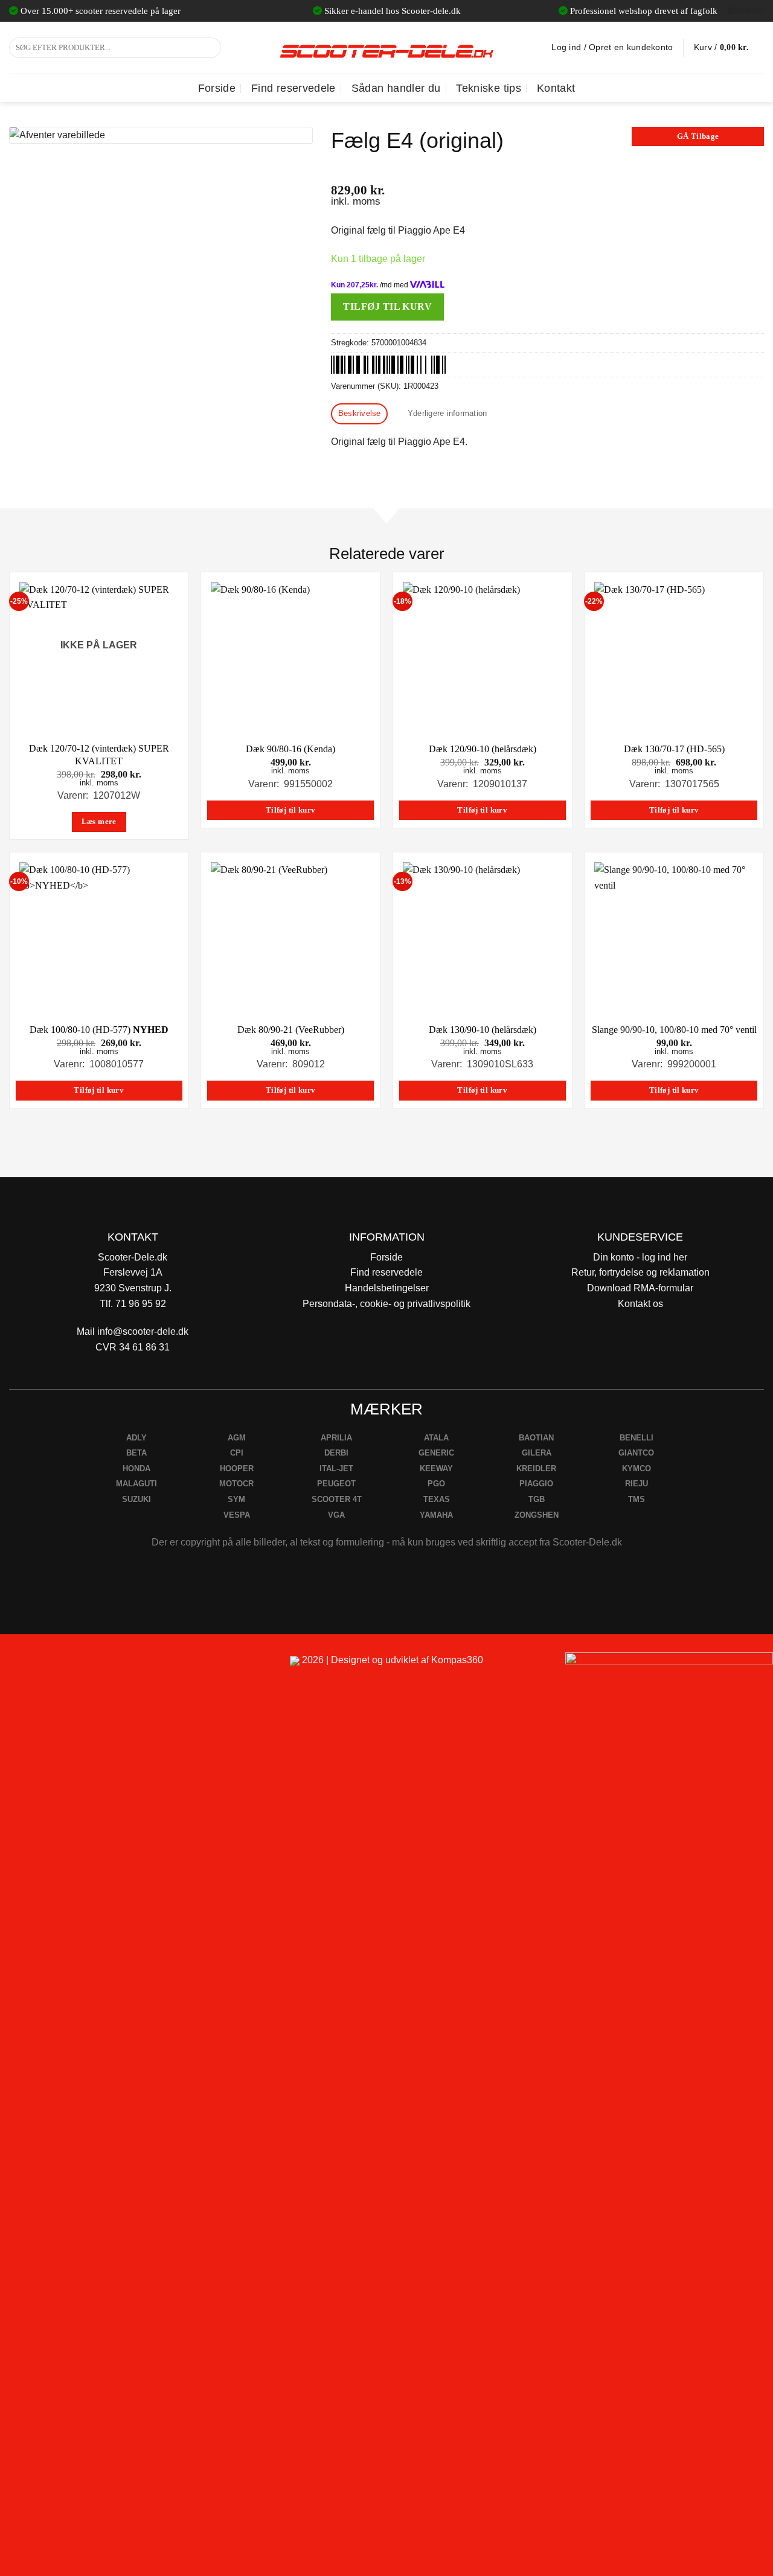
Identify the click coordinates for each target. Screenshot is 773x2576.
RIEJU (637, 1484)
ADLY (136, 1438)
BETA (136, 1453)
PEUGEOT (336, 1484)
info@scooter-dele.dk (143, 1331)
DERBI (336, 1453)
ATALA (436, 1438)
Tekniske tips (489, 88)
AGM (237, 1438)
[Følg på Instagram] (43, 1665)
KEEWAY (436, 1469)
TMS (637, 1499)
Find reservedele (293, 88)
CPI (237, 1453)
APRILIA (336, 1438)
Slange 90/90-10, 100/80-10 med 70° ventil (674, 1030)
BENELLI (637, 1438)
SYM (236, 1499)
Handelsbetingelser (387, 1288)
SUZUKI (136, 1499)
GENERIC (436, 1453)
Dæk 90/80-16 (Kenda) (290, 749)
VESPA (237, 1515)
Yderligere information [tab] (447, 413)
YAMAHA (436, 1515)
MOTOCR (236, 1484)
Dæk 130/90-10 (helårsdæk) (483, 1030)
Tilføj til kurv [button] (291, 810)
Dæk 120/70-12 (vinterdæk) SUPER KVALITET (99, 755)
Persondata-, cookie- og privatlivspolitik (386, 1304)
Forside (217, 88)
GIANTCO (636, 1453)
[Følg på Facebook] (14, 1665)
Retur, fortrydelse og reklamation (640, 1272)
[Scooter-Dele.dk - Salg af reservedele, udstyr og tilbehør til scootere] (386, 48)
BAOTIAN (536, 1438)
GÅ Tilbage (698, 136)
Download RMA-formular (640, 1288)
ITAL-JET (336, 1469)
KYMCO (637, 1469)
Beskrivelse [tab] (360, 413)
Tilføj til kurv (387, 306)
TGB (537, 1499)
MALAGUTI (136, 1484)
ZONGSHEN (537, 1515)
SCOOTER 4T (337, 1499)
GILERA (537, 1453)
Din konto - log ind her (640, 1257)
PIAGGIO (536, 1484)
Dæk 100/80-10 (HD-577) (99, 1030)
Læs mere (99, 822)
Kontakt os (640, 1304)
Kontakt (556, 88)
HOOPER (237, 1469)
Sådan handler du (396, 88)
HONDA (136, 1469)
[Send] (210, 48)
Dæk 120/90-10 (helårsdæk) (483, 749)
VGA (336, 1515)
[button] (729, 48)
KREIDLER (536, 1469)
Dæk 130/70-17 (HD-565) (674, 749)
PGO (436, 1484)
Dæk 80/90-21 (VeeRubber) (291, 1030)
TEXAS (437, 1499)
